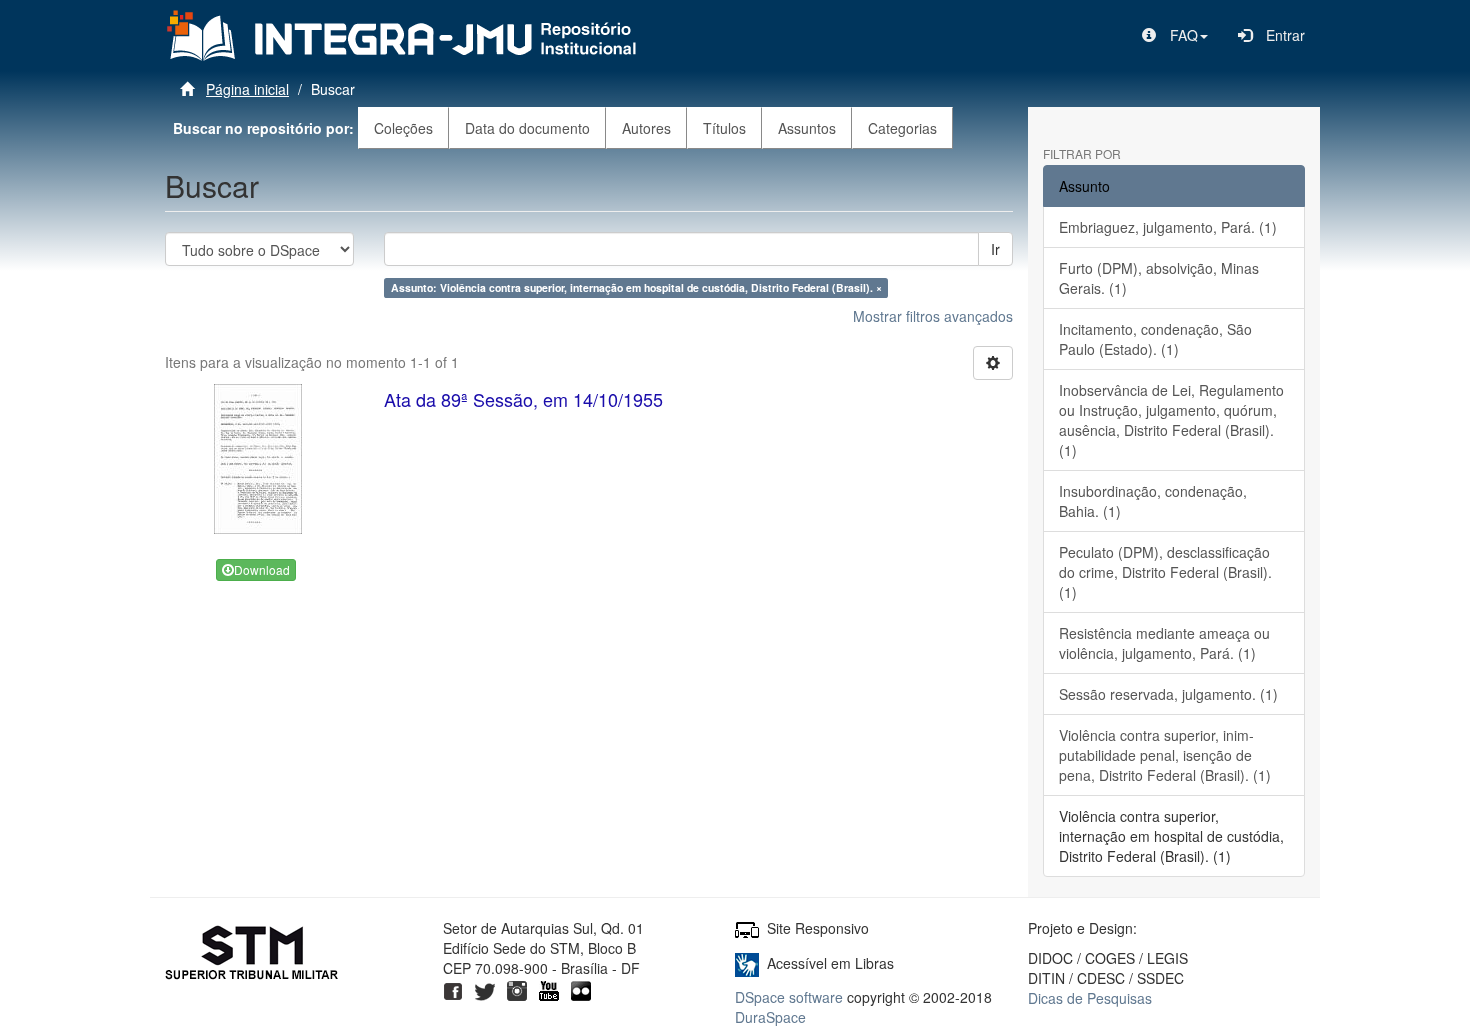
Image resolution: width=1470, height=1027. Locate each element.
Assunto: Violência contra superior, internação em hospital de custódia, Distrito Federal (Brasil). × (636, 287)
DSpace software (789, 997)
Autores (646, 128)
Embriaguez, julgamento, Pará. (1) (1168, 227)
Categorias (902, 128)
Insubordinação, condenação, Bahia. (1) (1153, 501)
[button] (1175, 35)
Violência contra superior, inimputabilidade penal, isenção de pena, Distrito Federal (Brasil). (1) (1165, 755)
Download (262, 569)
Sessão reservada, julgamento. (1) (1168, 694)
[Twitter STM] (485, 988)
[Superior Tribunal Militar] (252, 955)
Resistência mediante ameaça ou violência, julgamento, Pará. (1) (1164, 643)
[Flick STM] (581, 988)
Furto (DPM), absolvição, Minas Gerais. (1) (1159, 278)
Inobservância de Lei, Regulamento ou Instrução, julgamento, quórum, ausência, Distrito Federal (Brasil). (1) (1171, 420)
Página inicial (247, 89)
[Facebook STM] (453, 988)
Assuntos (807, 128)
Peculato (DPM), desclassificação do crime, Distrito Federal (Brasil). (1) (1165, 572)
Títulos (724, 128)
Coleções (403, 128)
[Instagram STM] (517, 988)
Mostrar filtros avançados (933, 316)
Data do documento (527, 128)
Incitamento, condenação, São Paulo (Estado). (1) (1155, 339)
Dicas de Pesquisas (1090, 998)
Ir (995, 249)
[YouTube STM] (549, 988)
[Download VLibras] (747, 963)
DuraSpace (770, 1017)
